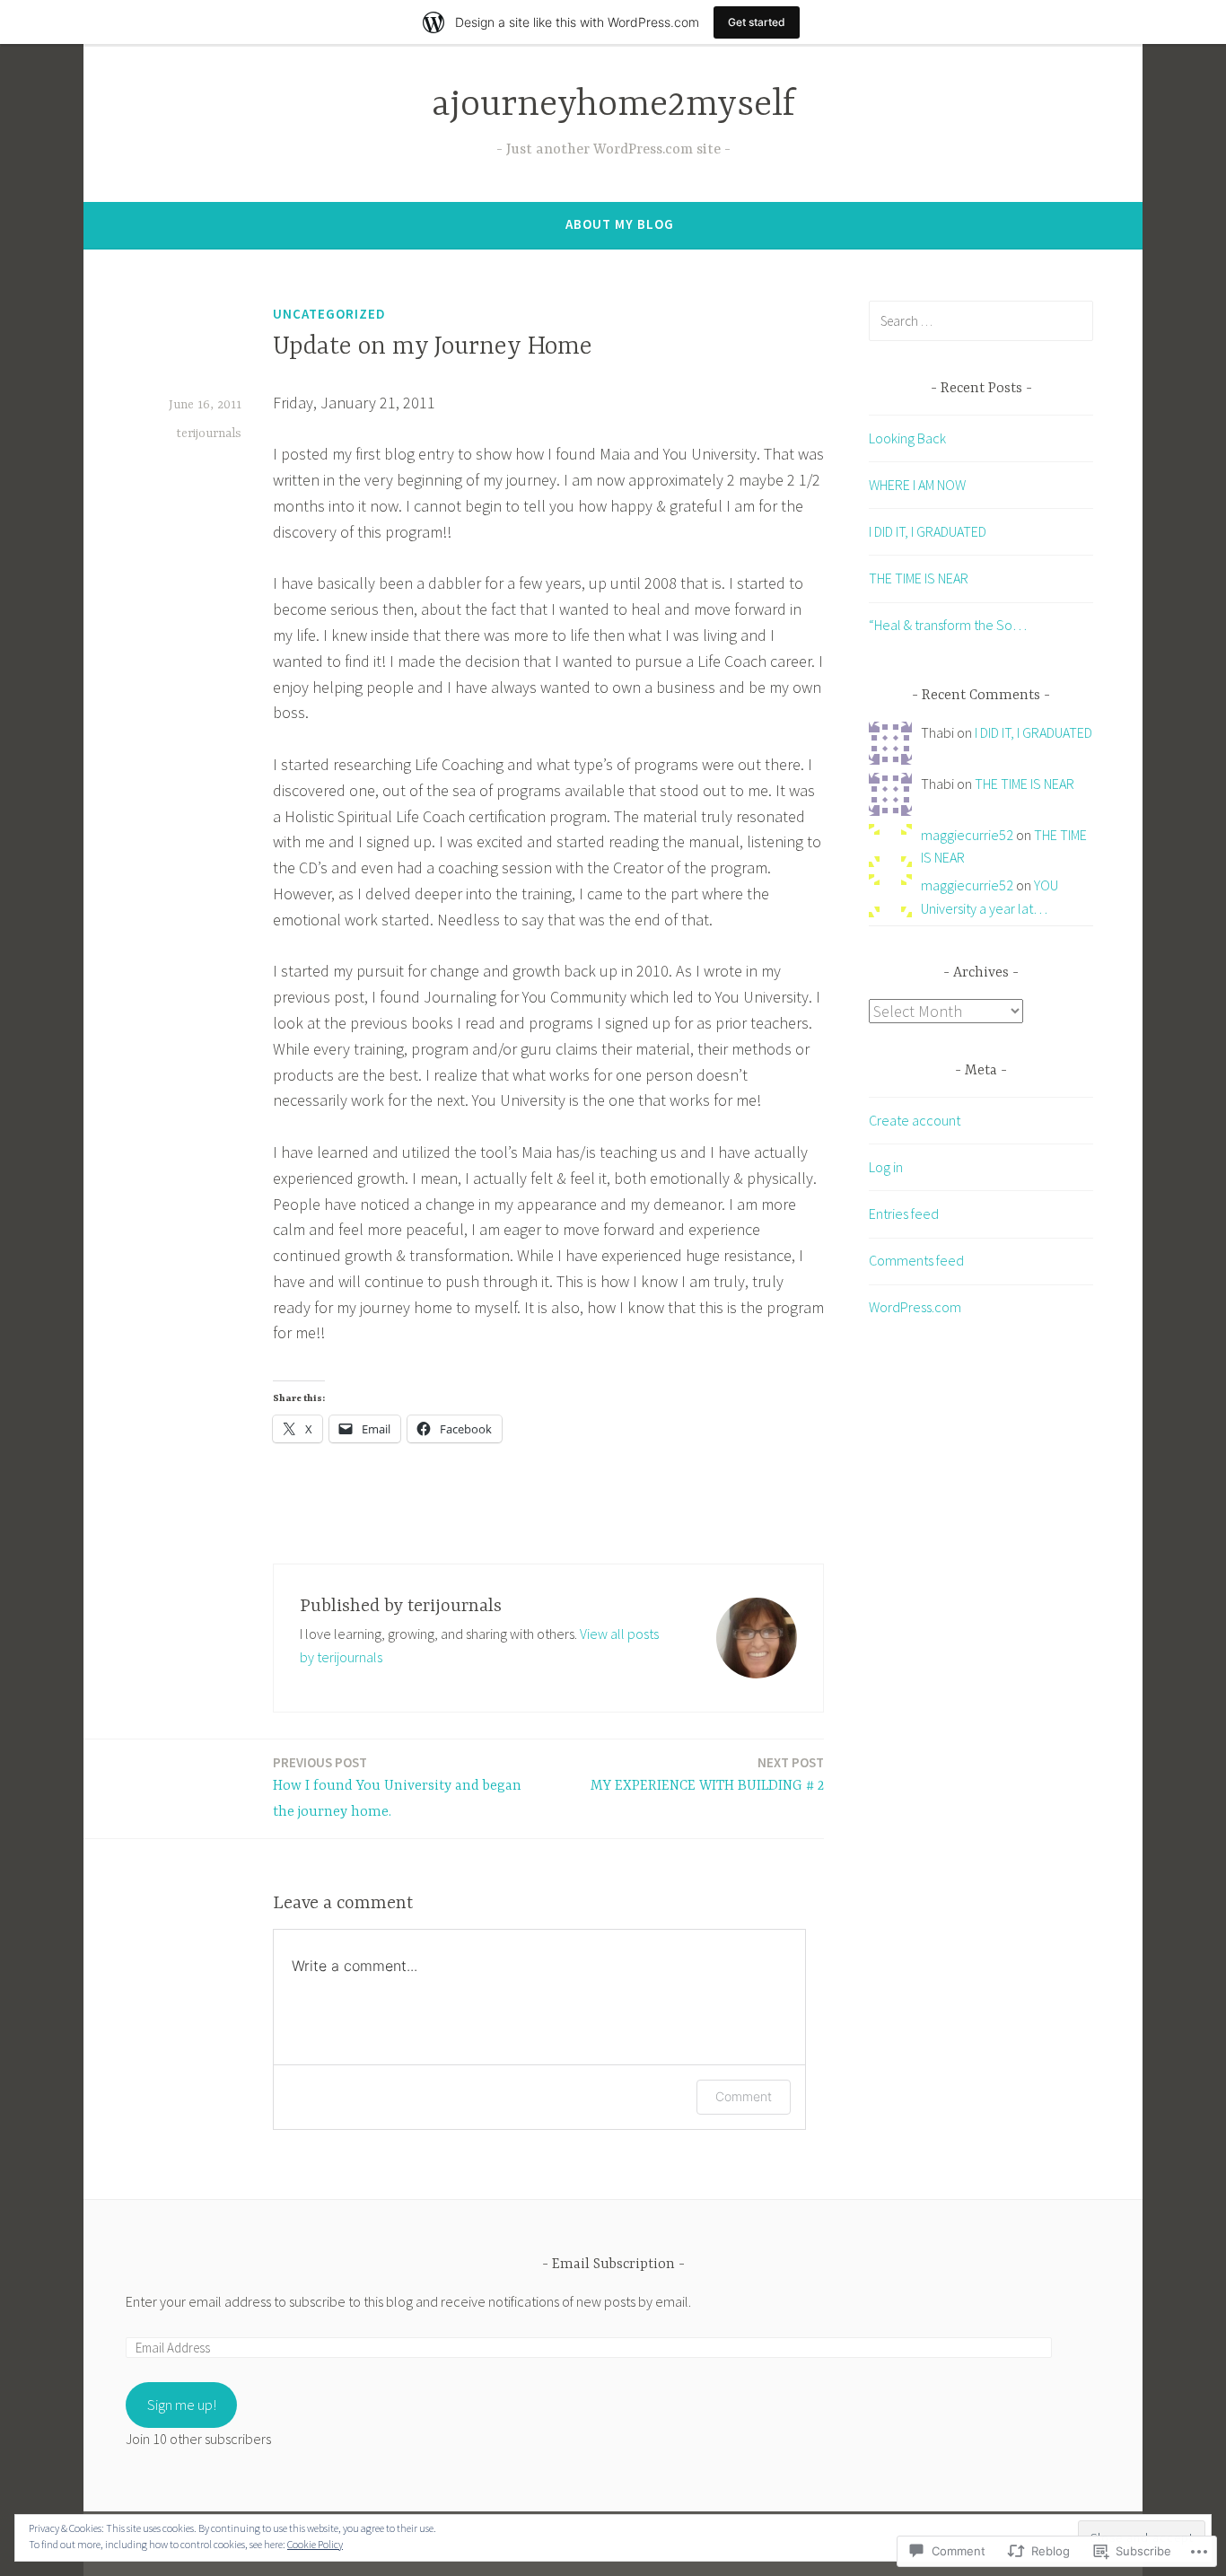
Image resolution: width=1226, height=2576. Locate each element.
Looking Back (907, 438)
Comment (744, 2096)
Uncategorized (329, 314)
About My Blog (620, 224)
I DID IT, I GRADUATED (928, 531)
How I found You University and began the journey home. (397, 1787)
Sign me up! (182, 2405)
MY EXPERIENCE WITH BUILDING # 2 (707, 1774)
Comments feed (916, 1260)
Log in (886, 1167)
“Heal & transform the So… (948, 625)
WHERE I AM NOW (917, 485)
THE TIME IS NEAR (919, 578)
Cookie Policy (315, 2544)
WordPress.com (915, 1307)
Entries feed (904, 1214)
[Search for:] (981, 320)
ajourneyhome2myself (613, 105)
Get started (757, 22)
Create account (915, 1120)
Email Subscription (613, 2265)
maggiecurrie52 (967, 835)
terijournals (209, 434)
